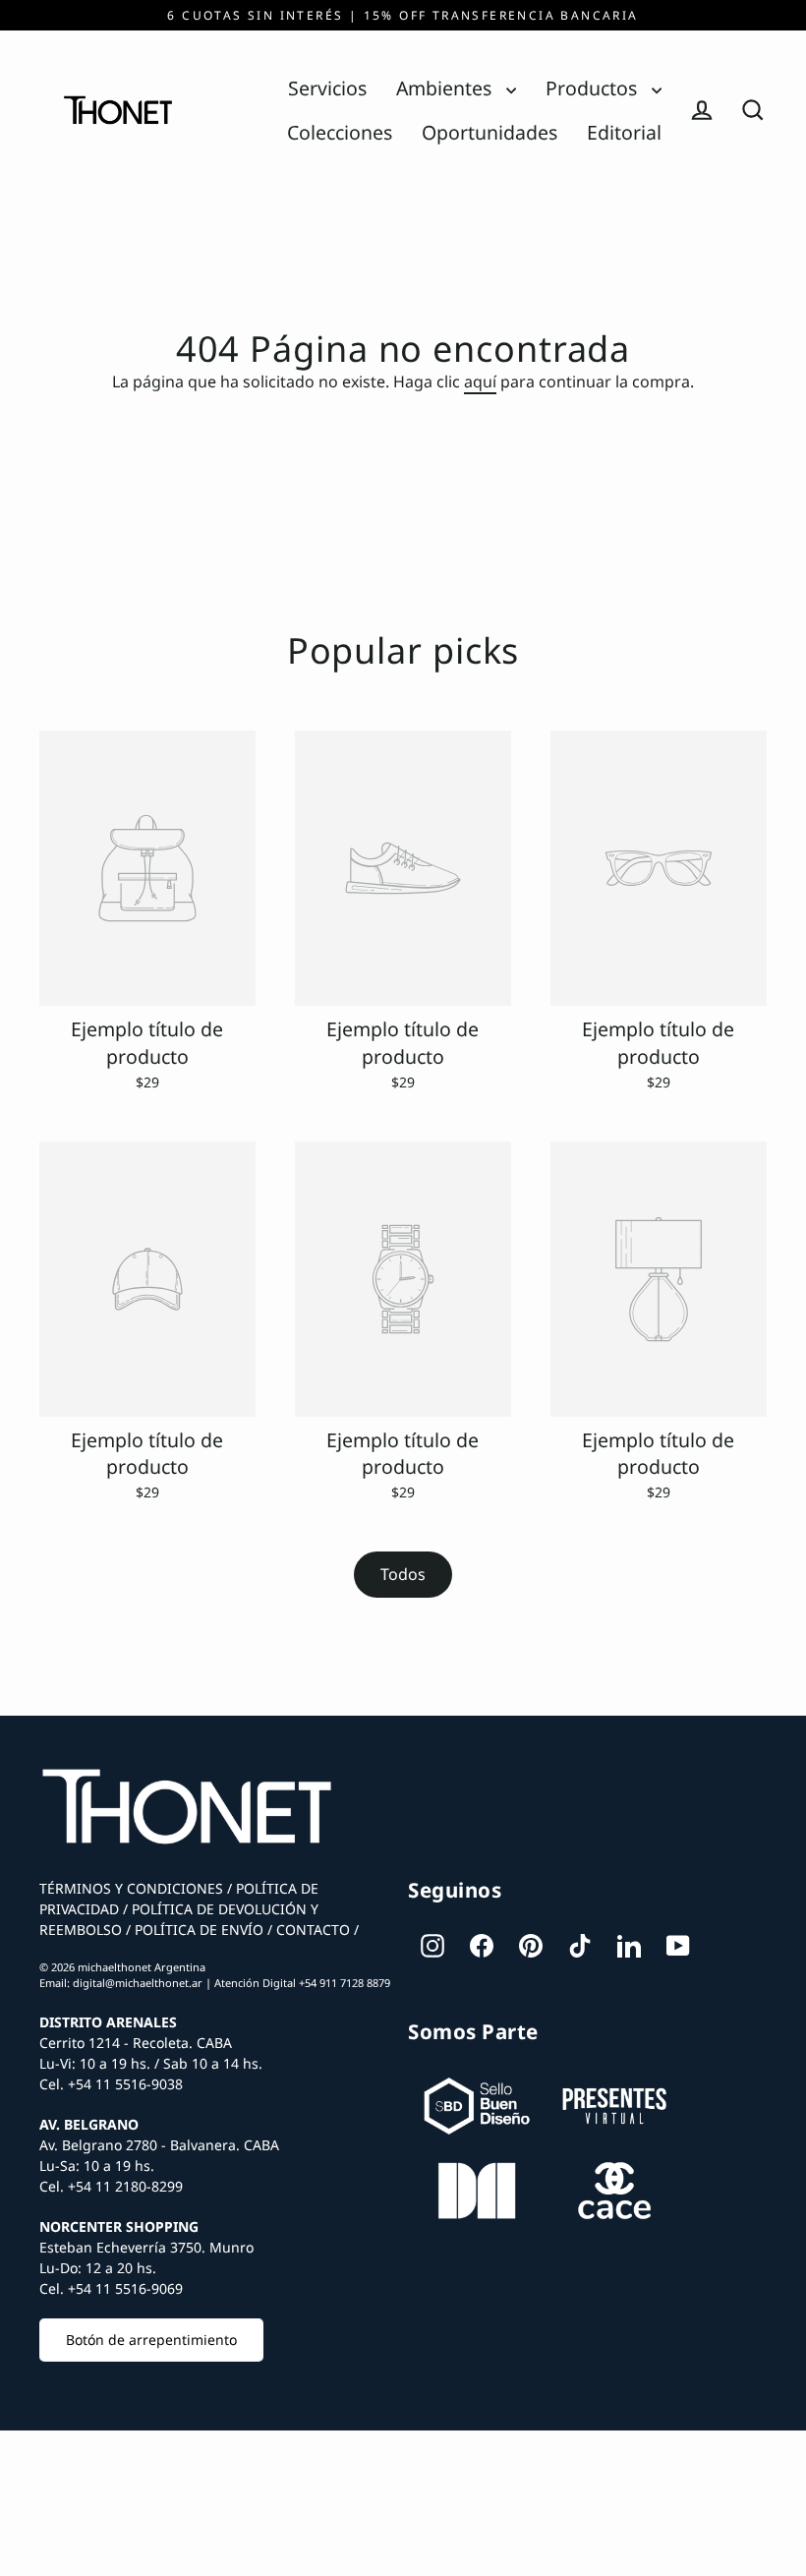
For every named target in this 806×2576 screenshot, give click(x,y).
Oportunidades (489, 132)
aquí (480, 381)
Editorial (624, 132)
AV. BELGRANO (89, 2124)
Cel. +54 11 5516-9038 (111, 2084)
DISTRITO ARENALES (108, 2022)
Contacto (311, 1930)
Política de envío (197, 1930)
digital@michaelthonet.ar (138, 1983)
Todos (403, 1574)
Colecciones (340, 132)
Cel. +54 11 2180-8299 (111, 2186)
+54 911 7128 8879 (345, 1983)
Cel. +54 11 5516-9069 (111, 2288)
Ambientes (446, 88)
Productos (594, 88)
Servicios (327, 88)
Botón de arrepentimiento (151, 2340)
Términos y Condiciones (131, 1888)
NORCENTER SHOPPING (119, 2226)
